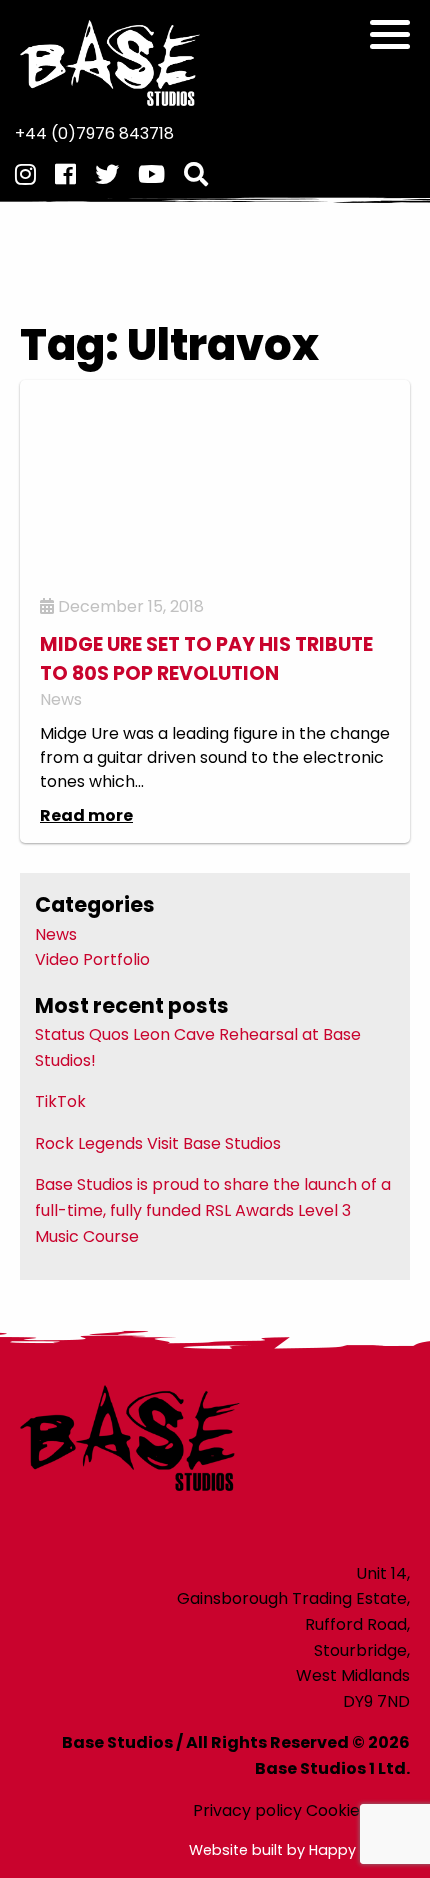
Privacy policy (247, 1810)
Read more (86, 815)
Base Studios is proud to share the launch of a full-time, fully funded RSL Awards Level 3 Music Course (213, 1210)
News (61, 699)
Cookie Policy (358, 1810)
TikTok (60, 1101)
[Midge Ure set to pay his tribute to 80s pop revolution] (215, 480)
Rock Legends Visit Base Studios (158, 1143)
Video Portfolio (92, 959)
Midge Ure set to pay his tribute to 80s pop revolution (206, 659)
